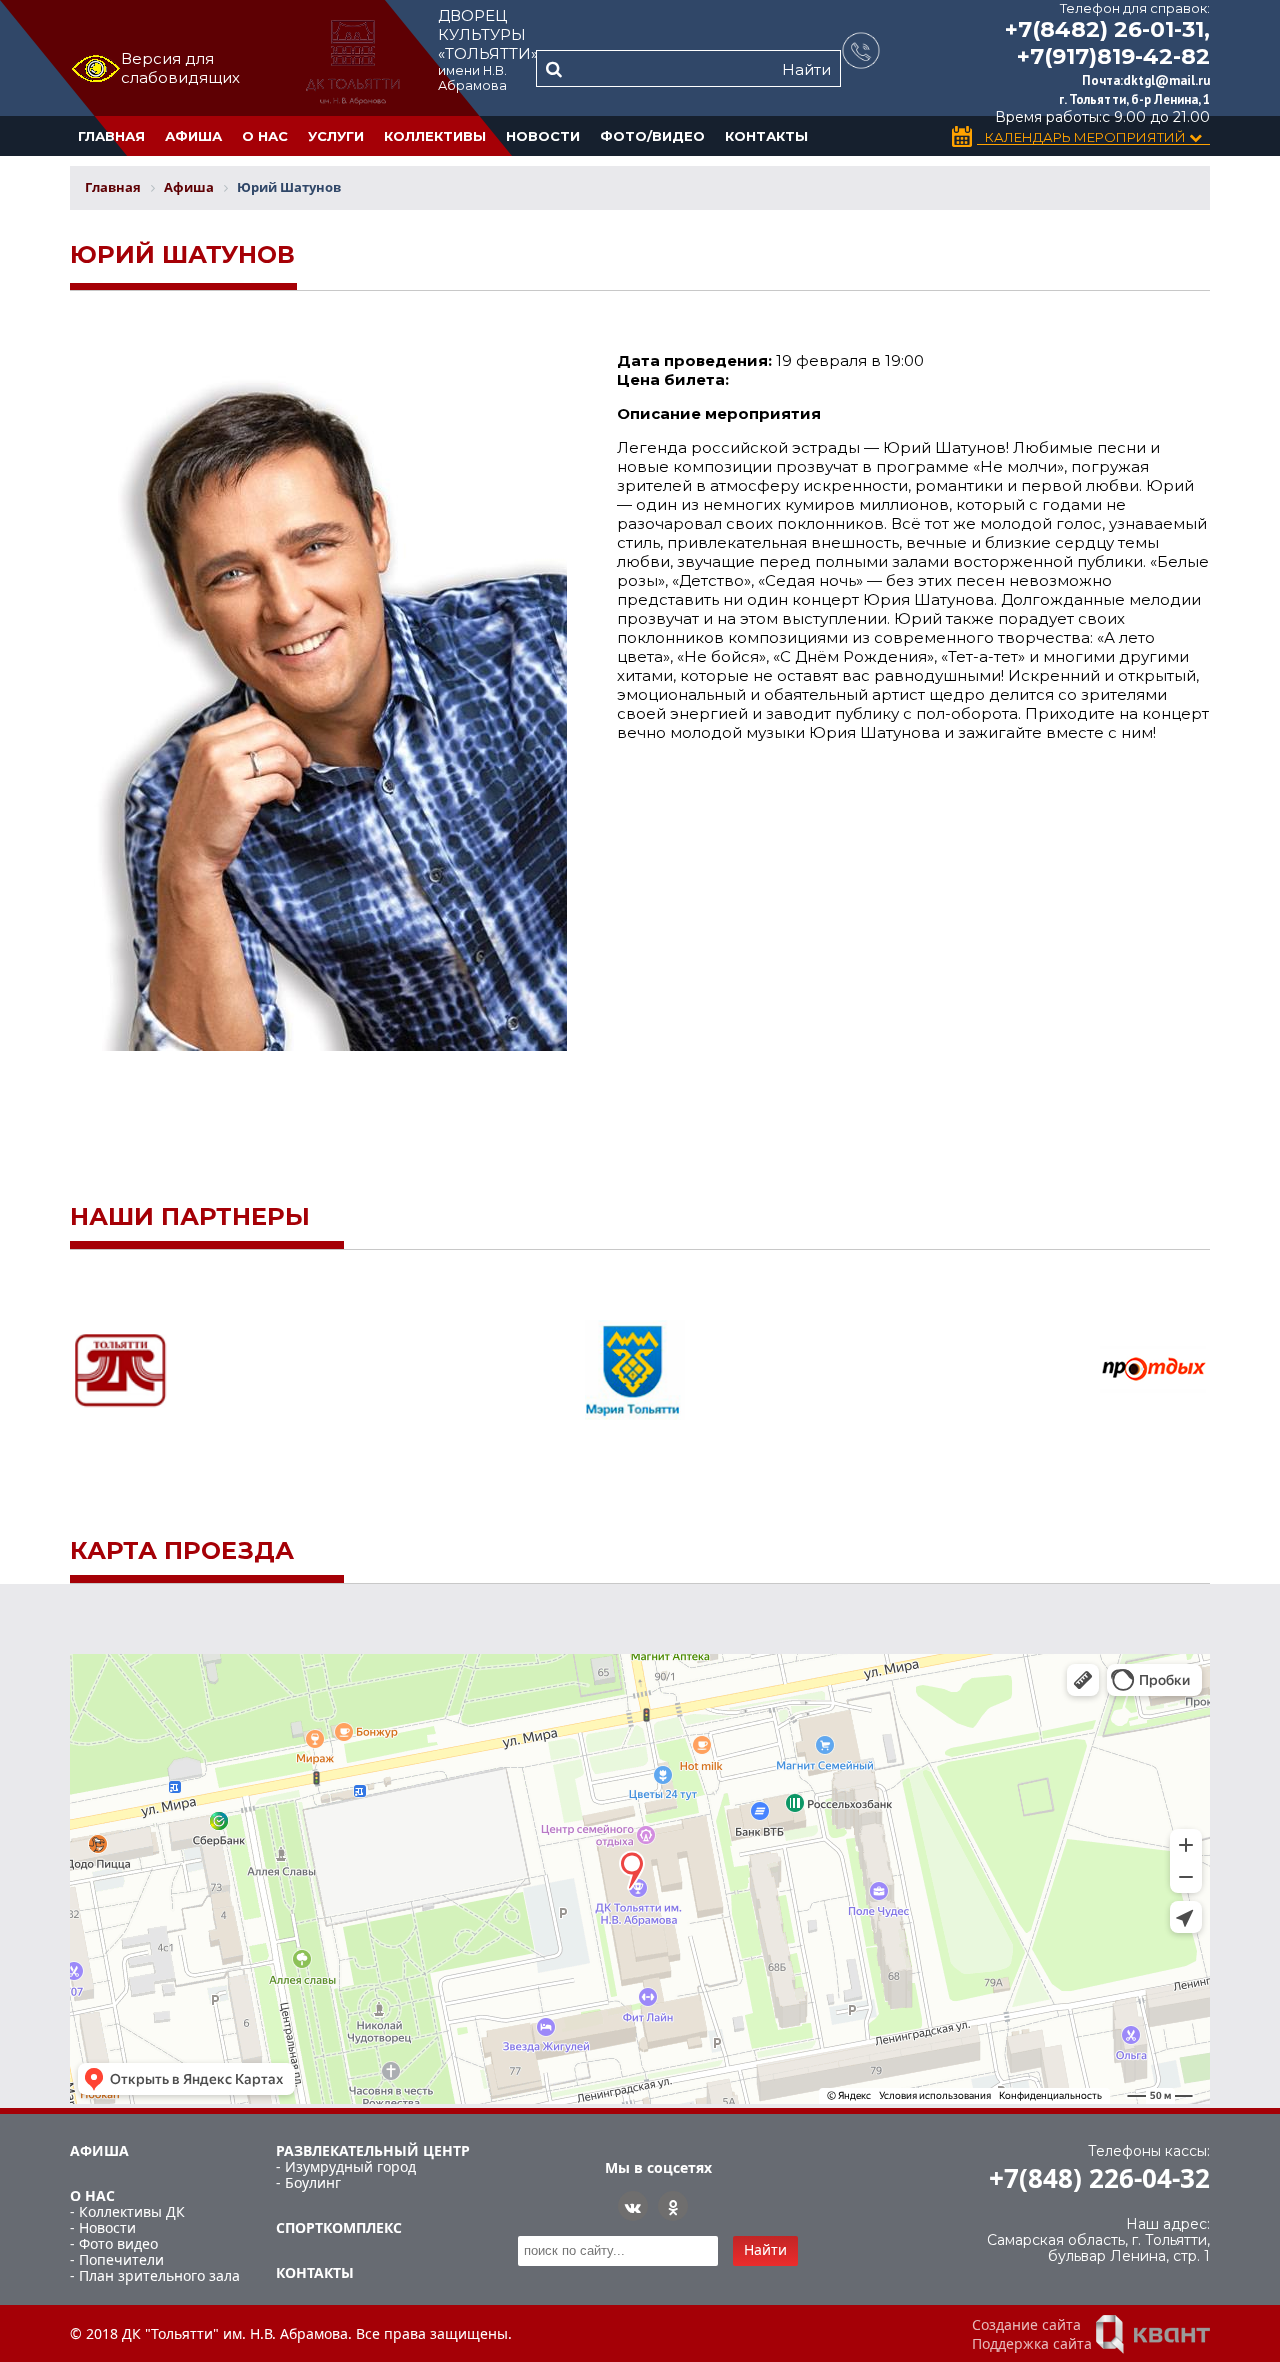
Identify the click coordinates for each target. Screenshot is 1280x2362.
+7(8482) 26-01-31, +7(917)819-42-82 (1107, 43)
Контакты (766, 136)
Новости (543, 136)
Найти (806, 69)
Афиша (193, 136)
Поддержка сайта (1032, 2343)
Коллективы (435, 136)
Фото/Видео (652, 136)
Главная (111, 136)
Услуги (336, 136)
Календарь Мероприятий (1087, 137)
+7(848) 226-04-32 (1099, 2178)
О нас (265, 136)
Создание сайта (1026, 2324)
